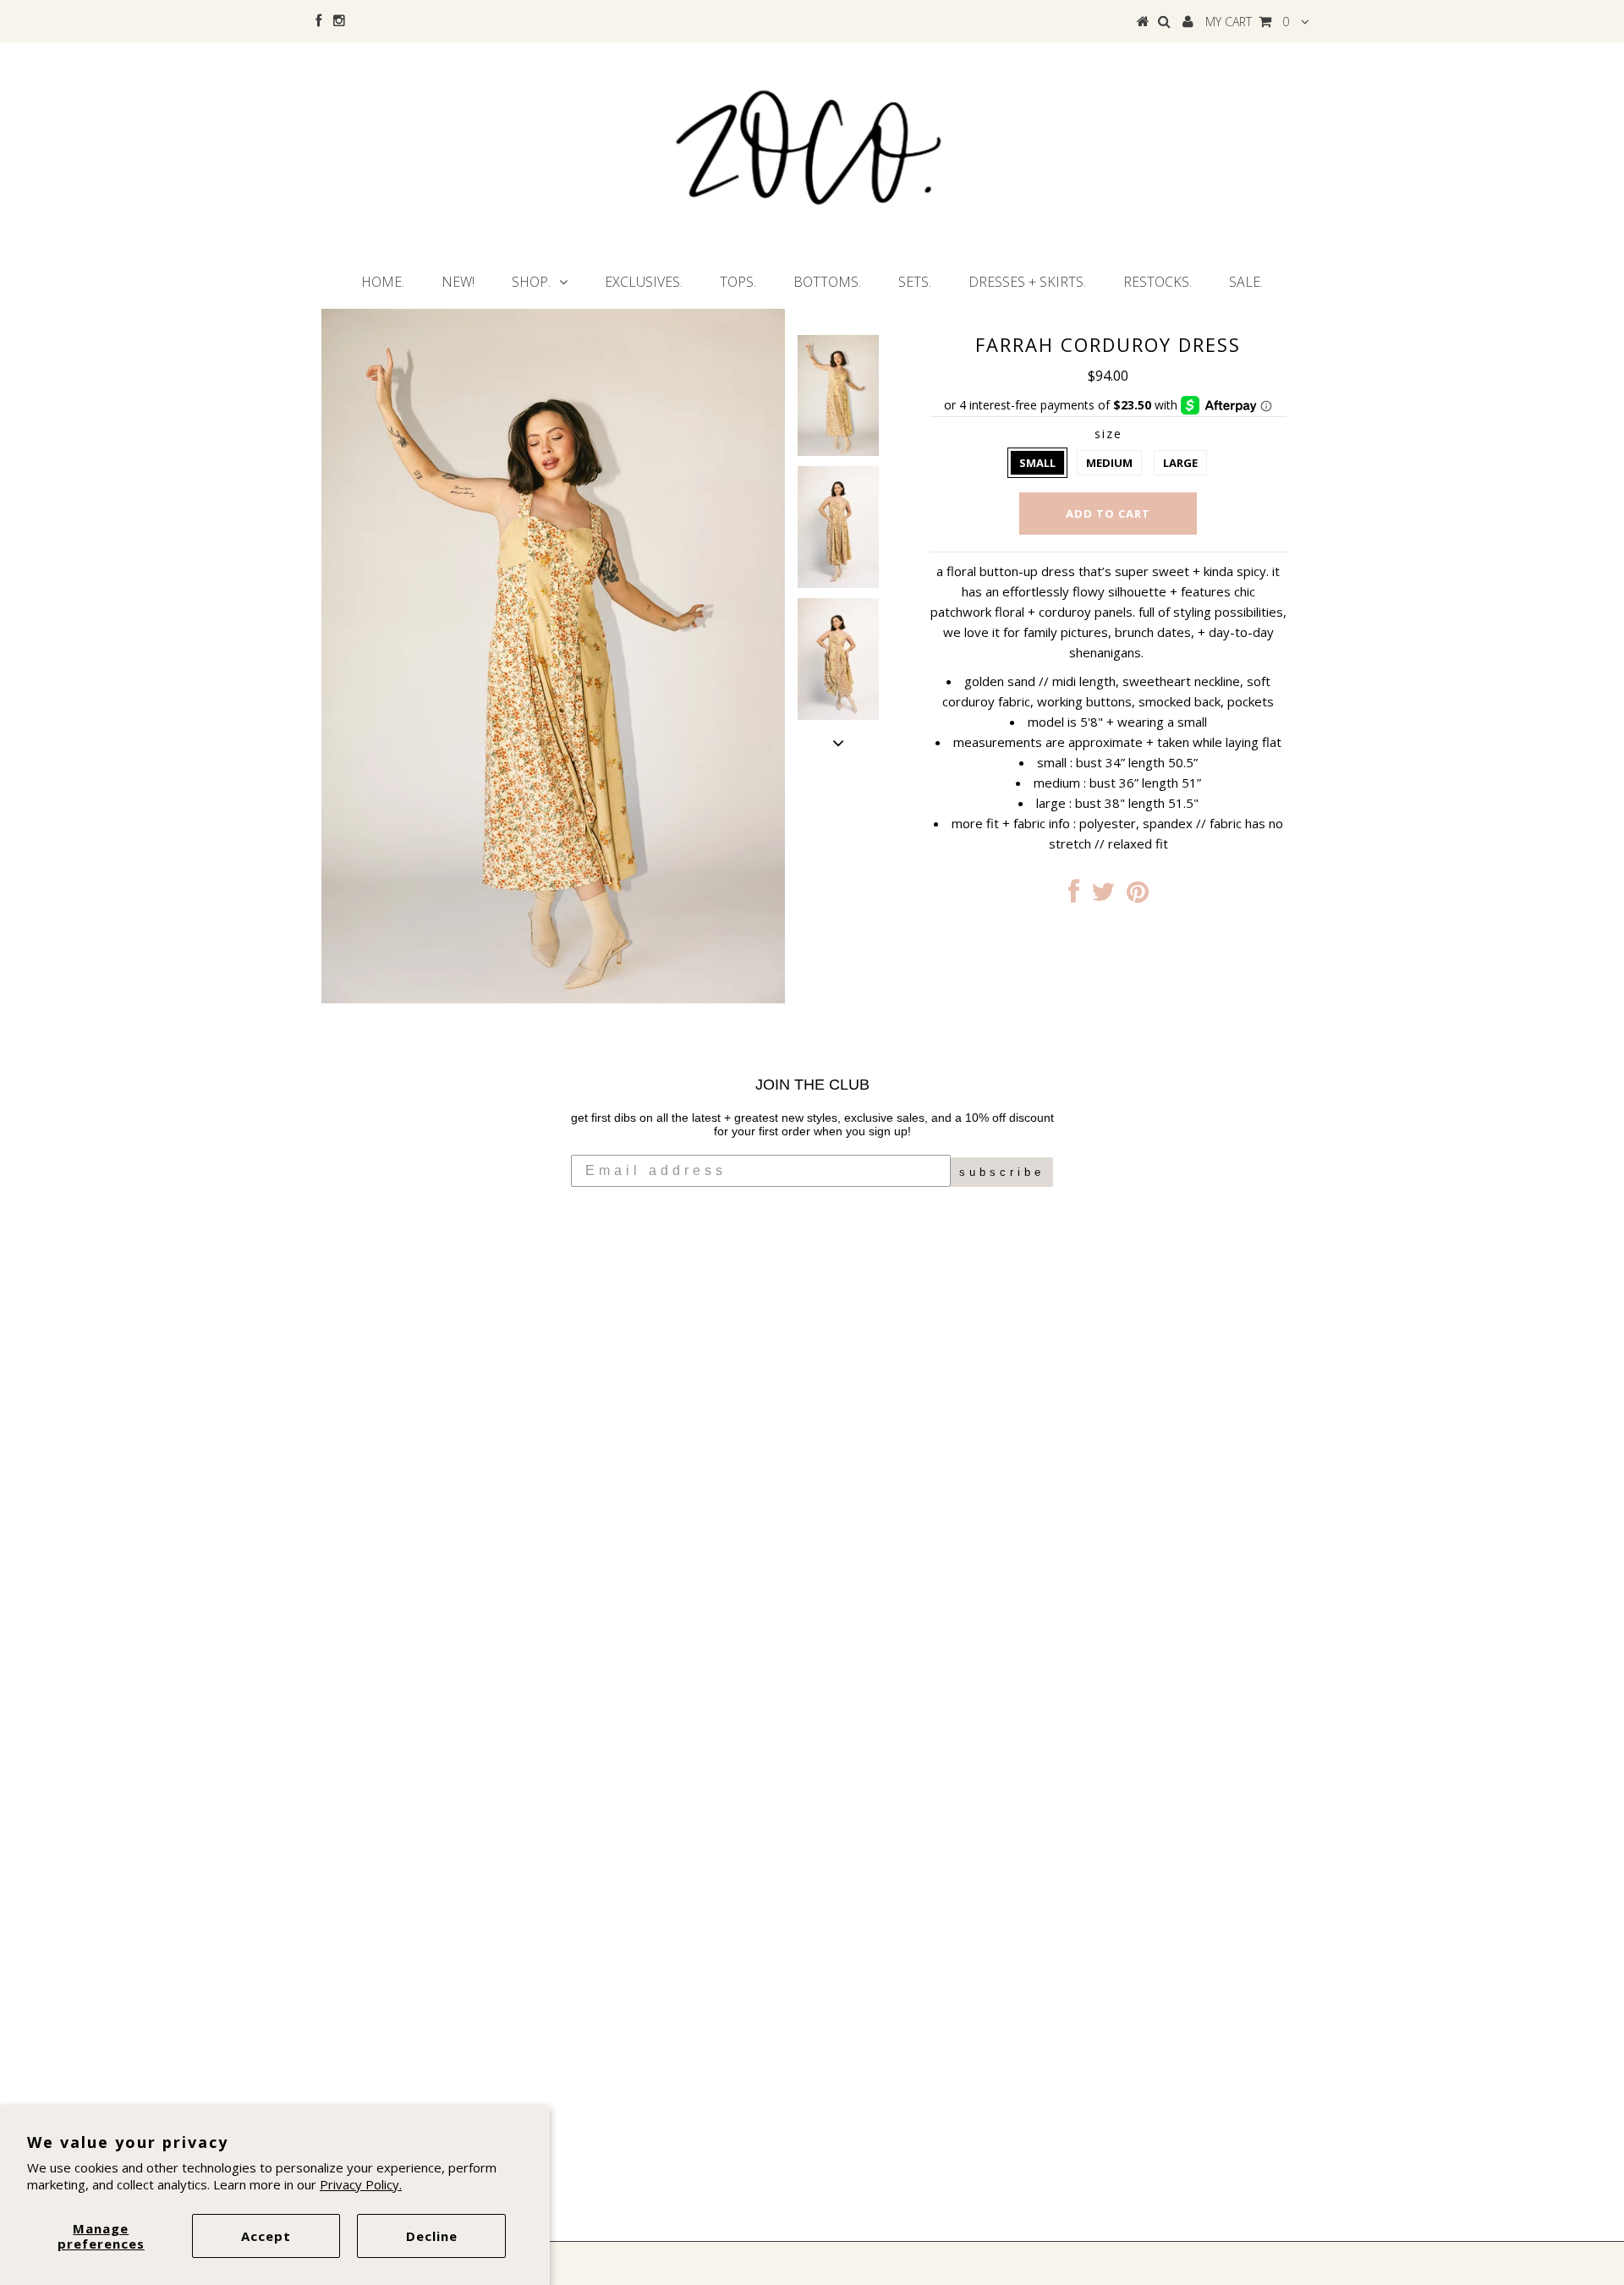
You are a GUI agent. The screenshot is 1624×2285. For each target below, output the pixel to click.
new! (458, 282)
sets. (915, 282)
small (1037, 463)
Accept (266, 2236)
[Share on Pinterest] (1138, 896)
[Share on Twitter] (1103, 896)
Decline (432, 2236)
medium (1109, 463)
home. (383, 282)
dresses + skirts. (1027, 282)
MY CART (1247, 22)
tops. (738, 282)
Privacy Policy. (361, 2184)
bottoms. (827, 282)
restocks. (1158, 282)
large (1180, 463)
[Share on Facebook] (1074, 896)
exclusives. (644, 282)
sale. (1246, 282)
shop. (531, 282)
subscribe (1002, 1172)
